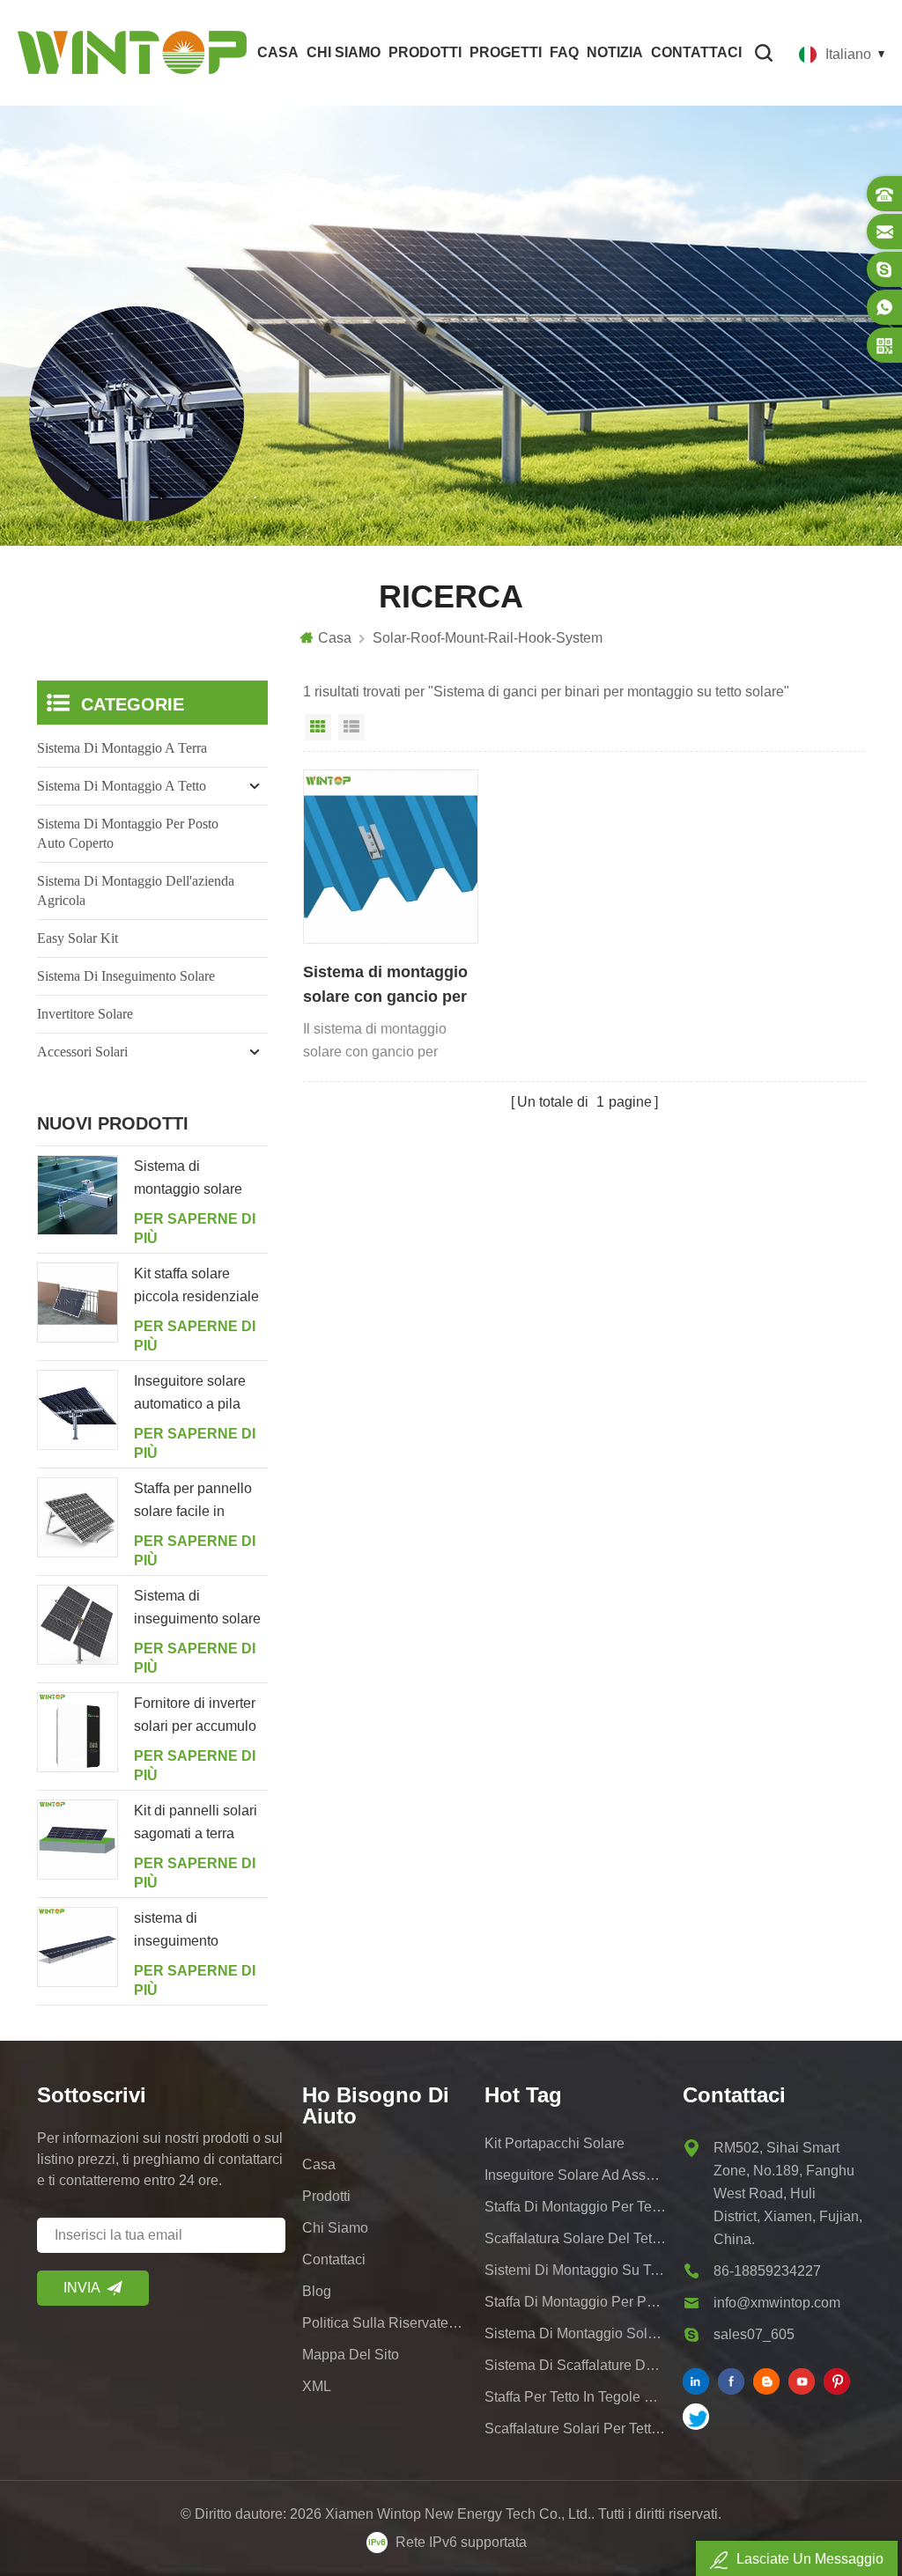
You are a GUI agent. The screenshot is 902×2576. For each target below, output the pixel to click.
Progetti (506, 52)
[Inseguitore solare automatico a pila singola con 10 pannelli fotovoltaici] (78, 1410)
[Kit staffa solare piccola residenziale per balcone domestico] (78, 1303)
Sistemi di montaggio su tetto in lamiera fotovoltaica (576, 2270)
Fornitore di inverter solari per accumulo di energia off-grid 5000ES (195, 1717)
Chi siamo (344, 52)
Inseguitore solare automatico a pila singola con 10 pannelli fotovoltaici (194, 1395)
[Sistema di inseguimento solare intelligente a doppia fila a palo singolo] (78, 1625)
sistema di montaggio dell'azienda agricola (136, 891)
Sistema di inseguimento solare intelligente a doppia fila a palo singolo (197, 1609)
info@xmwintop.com (777, 2303)
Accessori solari (82, 1052)
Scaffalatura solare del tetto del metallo (576, 2238)
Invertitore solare (85, 1014)
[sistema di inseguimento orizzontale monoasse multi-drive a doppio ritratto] (78, 1947)
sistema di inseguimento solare (126, 976)
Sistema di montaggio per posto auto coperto (128, 833)
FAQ (564, 52)
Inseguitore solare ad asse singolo (576, 2175)
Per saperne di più (195, 1229)
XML (317, 2386)
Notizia (615, 52)
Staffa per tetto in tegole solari (576, 2397)
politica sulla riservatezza (385, 2323)
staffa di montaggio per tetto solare (576, 2207)
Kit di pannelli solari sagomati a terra (196, 1822)
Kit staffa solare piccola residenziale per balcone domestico (196, 1287)
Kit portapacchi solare (555, 2143)
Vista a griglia (318, 727)
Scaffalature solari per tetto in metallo (576, 2429)
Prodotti (425, 52)
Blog (317, 2291)
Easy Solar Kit (78, 938)
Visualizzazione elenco (351, 727)
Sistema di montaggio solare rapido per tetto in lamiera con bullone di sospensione (196, 1180)
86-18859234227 (767, 2271)
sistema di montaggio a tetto (122, 786)
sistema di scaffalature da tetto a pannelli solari (576, 2365)
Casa (278, 52)
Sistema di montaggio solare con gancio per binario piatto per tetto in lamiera (387, 986)
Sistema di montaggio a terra (122, 748)
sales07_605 (754, 2334)
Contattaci (696, 52)
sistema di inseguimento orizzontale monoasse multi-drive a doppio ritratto (200, 1932)
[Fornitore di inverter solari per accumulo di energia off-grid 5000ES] (78, 1733)
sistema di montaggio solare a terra (576, 2333)
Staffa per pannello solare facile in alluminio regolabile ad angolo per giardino (196, 1502)
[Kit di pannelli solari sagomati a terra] (78, 1840)
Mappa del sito (351, 2355)
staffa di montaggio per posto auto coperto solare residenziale (576, 2302)
